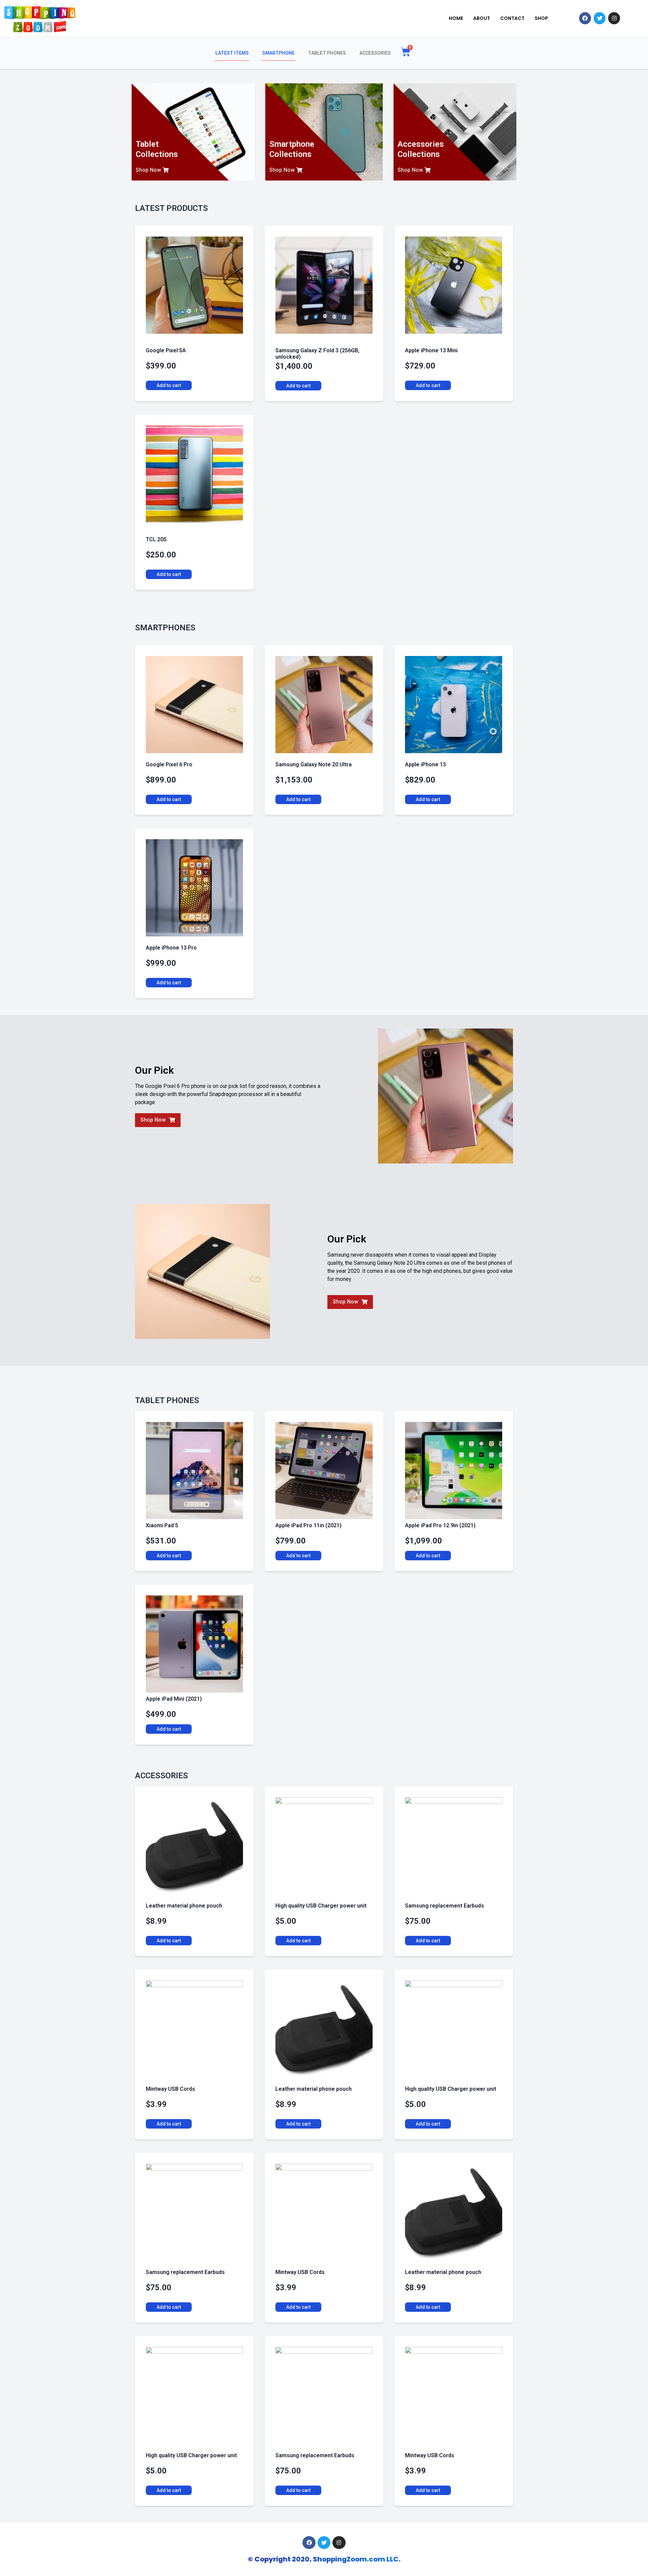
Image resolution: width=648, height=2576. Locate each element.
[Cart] (406, 52)
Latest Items (232, 53)
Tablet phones (327, 53)
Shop (541, 18)
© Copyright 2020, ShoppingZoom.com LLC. (324, 2559)
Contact (512, 18)
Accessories (375, 53)
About (482, 18)
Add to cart (169, 385)
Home (456, 18)
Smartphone (278, 53)
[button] (152, 170)
